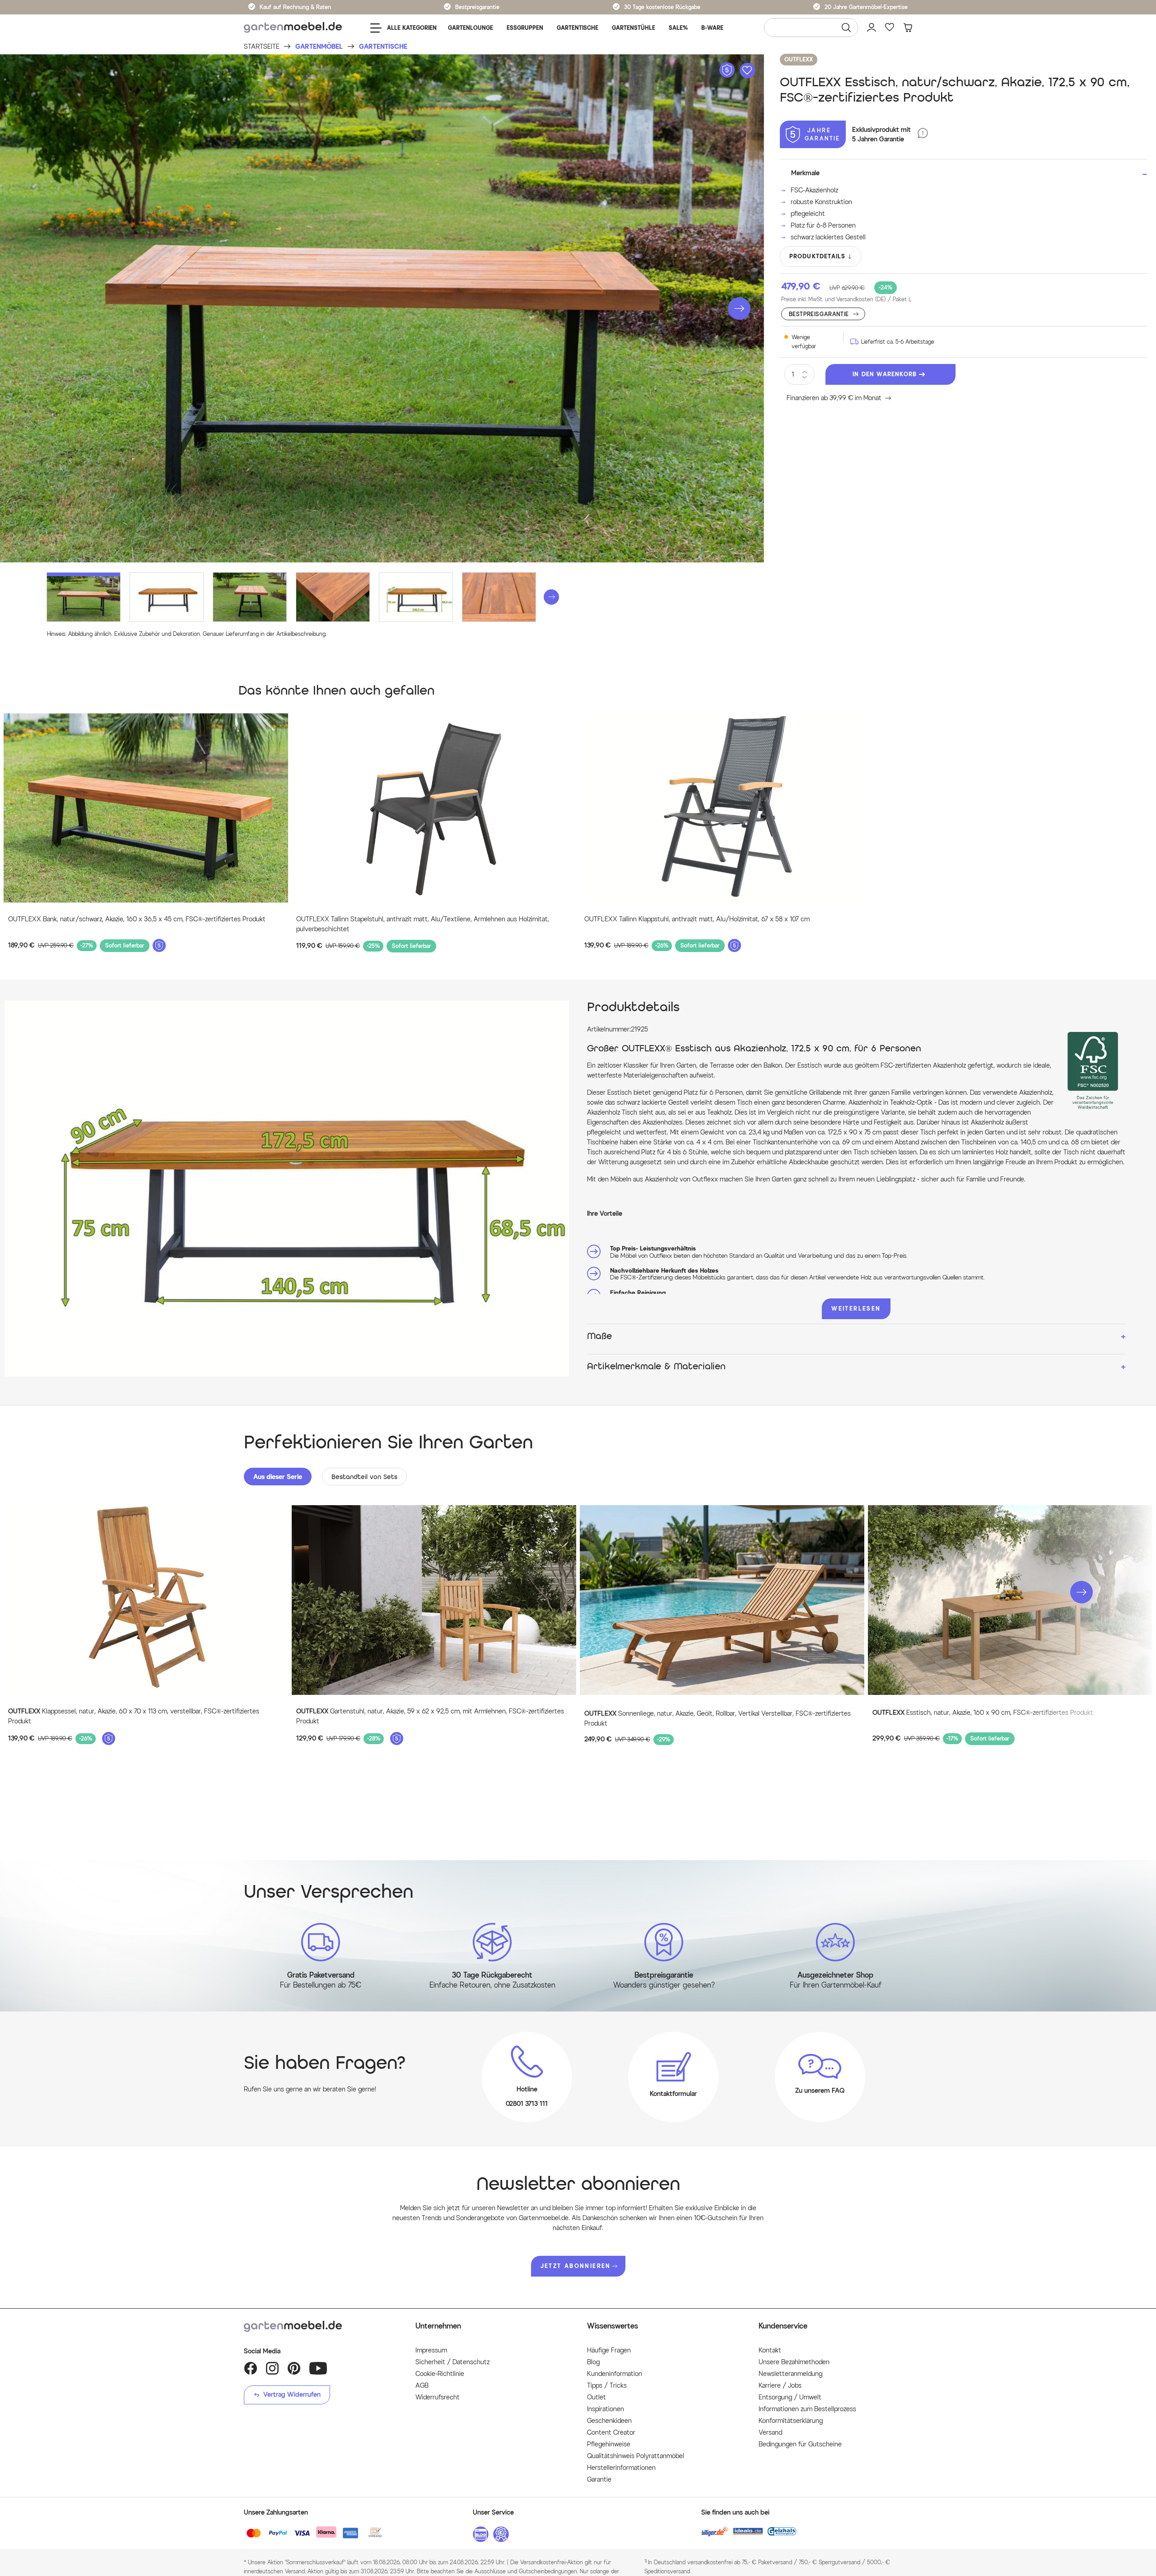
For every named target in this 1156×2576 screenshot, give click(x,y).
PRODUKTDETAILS (818, 256)
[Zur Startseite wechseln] (293, 28)
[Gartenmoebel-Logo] (321, 2326)
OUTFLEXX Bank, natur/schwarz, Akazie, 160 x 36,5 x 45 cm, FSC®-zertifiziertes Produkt (137, 919)
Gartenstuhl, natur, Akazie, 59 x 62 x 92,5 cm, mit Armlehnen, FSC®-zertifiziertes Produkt (430, 1716)
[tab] (278, 1477)
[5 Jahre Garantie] (923, 134)
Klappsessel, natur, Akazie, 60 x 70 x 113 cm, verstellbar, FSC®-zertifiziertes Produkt (134, 1716)
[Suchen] (846, 28)
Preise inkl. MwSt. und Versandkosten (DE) (846, 299)
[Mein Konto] (872, 28)
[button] (739, 308)
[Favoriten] (890, 28)
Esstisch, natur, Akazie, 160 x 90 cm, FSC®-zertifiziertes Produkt (983, 1713)
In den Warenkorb (885, 374)
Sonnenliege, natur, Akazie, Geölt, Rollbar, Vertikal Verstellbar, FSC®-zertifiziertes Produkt (718, 1719)
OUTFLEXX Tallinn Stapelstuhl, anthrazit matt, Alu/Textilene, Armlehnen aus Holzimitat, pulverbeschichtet (423, 924)
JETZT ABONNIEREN (576, 2266)
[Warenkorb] (908, 28)
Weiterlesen (856, 1309)
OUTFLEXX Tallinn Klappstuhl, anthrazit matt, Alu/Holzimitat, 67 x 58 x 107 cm (697, 919)
